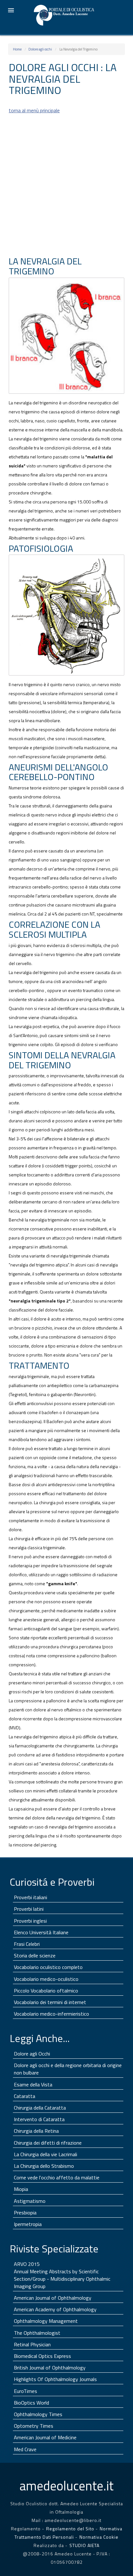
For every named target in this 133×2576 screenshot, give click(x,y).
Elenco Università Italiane (41, 1932)
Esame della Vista (33, 2084)
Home (17, 49)
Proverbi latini (29, 1909)
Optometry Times (34, 2426)
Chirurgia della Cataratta (40, 2108)
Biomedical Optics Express (42, 2356)
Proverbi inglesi (30, 1921)
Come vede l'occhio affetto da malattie (57, 2177)
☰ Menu (11, 10)
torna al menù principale (34, 110)
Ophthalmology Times (38, 2414)
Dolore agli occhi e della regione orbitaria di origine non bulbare (68, 2069)
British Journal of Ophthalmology (50, 2368)
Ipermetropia (28, 2224)
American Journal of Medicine (45, 2437)
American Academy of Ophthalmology (55, 2309)
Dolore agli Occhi (32, 2054)
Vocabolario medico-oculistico (46, 1979)
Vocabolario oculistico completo (48, 1967)
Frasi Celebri (27, 1944)
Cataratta (25, 2096)
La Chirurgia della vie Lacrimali (46, 2154)
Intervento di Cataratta (39, 2119)
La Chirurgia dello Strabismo (44, 2166)
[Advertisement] (66, 185)
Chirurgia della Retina (36, 2131)
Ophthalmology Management (46, 2321)
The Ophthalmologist (37, 2333)
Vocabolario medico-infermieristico (51, 2014)
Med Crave (25, 2449)
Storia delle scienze (35, 1955)
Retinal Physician (32, 2344)
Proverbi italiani (31, 1897)
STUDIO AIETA (84, 2545)
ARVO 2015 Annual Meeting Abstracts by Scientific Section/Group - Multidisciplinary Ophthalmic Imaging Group (62, 2275)
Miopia (21, 2189)
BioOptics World (31, 2403)
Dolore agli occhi (40, 49)
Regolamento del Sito (70, 2529)
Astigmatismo (30, 2201)
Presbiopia (25, 2213)
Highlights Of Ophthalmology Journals (55, 2379)
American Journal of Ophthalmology (53, 2298)
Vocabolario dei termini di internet (50, 2002)
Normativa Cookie (99, 2537)
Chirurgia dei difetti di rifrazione (48, 2143)
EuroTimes (26, 2391)
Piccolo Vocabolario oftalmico (46, 1991)
